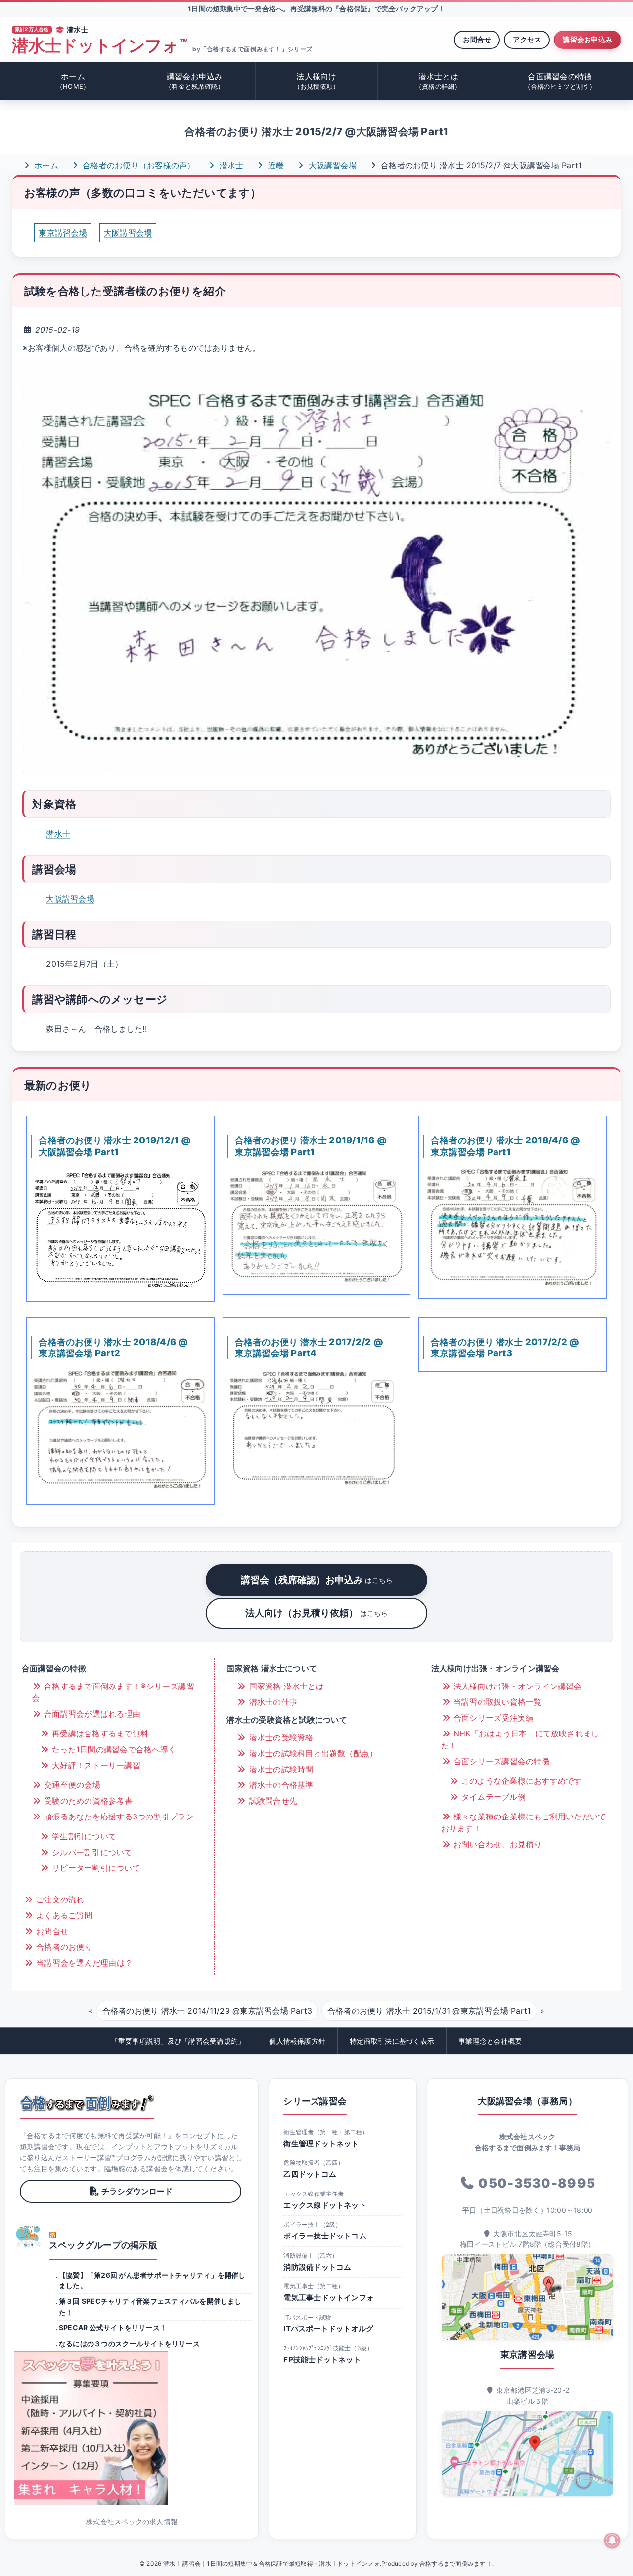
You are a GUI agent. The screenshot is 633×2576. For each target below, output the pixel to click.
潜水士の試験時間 (280, 1769)
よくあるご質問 (63, 1915)
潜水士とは (438, 81)
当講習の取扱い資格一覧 (497, 1702)
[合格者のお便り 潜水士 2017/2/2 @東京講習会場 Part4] (316, 1428)
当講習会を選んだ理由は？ (83, 1963)
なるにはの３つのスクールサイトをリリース (129, 2344)
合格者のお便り (63, 1947)
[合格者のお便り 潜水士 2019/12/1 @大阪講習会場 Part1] (120, 1229)
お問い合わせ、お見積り (497, 1844)
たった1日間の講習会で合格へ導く (113, 1749)
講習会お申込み (588, 39)
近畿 (275, 165)
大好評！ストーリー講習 (95, 1765)
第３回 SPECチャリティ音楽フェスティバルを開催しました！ (150, 2306)
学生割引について (83, 1836)
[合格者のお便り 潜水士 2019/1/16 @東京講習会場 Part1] (316, 1225)
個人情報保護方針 (297, 2041)
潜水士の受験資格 (280, 1737)
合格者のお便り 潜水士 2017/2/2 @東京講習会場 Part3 (505, 1348)
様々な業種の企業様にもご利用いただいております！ (524, 1822)
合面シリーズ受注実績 (493, 1718)
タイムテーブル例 (492, 1797)
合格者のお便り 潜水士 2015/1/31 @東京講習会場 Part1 (429, 2011)
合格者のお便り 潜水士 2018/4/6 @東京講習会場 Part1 (505, 1146)
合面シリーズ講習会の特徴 (500, 1761)
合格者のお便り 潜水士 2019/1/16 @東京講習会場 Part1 (311, 1146)
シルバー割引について (91, 1852)
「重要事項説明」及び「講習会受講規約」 (178, 2041)
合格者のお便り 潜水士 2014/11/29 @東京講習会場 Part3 (207, 2011)
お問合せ (477, 39)
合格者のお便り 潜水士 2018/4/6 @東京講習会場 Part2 (113, 1348)
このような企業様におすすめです (520, 1781)
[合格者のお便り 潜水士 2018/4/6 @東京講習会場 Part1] (512, 1227)
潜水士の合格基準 (280, 1785)
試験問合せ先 (272, 1801)
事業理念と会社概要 (490, 2041)
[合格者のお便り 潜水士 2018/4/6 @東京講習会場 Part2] (120, 1431)
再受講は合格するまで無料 (99, 1733)
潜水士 (230, 165)
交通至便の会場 (71, 1785)
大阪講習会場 (331, 165)
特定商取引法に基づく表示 (392, 2041)
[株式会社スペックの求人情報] (132, 2428)
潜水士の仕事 (272, 1702)
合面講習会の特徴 (560, 81)
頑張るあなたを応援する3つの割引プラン (118, 1816)
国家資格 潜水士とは (285, 1686)
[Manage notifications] (612, 2540)
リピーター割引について (95, 1868)
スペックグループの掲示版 (103, 2245)
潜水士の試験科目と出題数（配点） (312, 1753)
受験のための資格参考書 (87, 1801)
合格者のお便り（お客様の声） (138, 165)
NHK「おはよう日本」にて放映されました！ (520, 1739)
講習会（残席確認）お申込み (317, 1580)
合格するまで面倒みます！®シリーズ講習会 (113, 1692)
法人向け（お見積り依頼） (316, 1613)
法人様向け (317, 81)
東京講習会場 (63, 233)
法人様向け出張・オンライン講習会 (517, 1686)
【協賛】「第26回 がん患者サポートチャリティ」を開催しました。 (152, 2280)
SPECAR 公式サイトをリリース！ (113, 2328)
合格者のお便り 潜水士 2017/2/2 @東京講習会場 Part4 (309, 1348)
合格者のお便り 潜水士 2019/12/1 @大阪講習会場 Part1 (115, 1146)
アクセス (527, 39)
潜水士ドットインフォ (100, 46)
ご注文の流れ (59, 1900)
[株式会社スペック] (29, 2237)
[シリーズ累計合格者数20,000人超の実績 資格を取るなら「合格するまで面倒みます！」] (87, 2103)
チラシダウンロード (137, 2191)
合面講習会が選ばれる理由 (91, 1714)
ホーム (73, 81)
